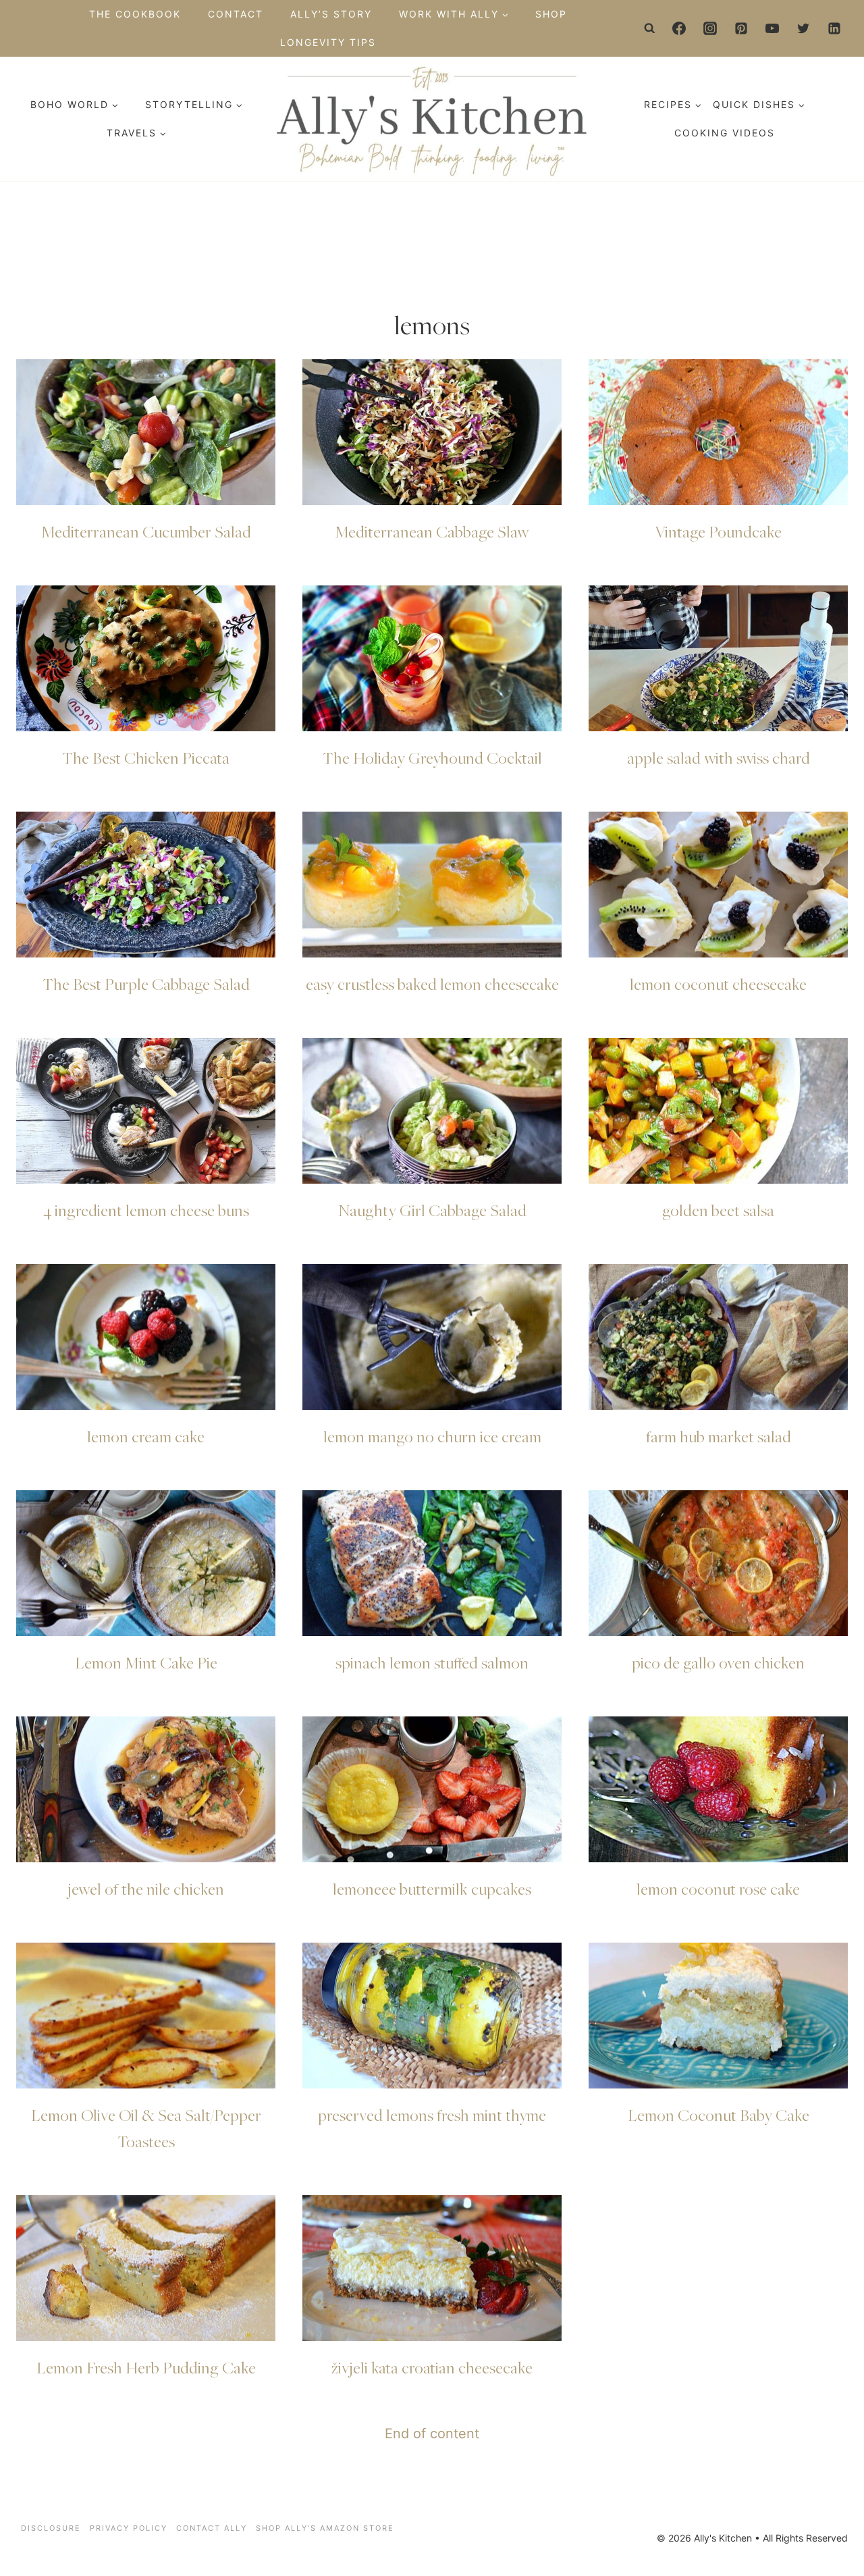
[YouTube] (772, 28)
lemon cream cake (146, 1436)
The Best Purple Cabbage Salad (146, 984)
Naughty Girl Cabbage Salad (432, 1210)
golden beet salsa (718, 1210)
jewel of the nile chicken (146, 1889)
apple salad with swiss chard (719, 758)
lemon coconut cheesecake (718, 984)
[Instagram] (710, 28)
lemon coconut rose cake (718, 1889)
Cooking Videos (725, 133)
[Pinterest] (741, 28)
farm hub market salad (719, 1436)
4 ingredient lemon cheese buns (146, 1210)
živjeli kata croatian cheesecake (432, 2367)
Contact (236, 14)
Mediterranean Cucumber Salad (146, 531)
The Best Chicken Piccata (146, 758)
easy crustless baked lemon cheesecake (432, 984)
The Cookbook (135, 14)
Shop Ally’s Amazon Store (325, 2528)
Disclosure (51, 2528)
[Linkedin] (834, 28)
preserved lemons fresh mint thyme (432, 2115)
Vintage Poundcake (718, 531)
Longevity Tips (328, 42)
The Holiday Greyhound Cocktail (432, 758)
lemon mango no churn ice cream (432, 1436)
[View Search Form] (650, 28)
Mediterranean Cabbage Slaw (432, 531)
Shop (551, 14)
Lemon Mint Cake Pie (146, 1662)
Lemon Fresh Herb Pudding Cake (146, 2367)
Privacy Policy (129, 2528)
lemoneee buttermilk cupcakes (432, 1889)
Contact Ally (212, 2528)
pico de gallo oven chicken (718, 1662)
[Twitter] (803, 28)
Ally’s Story (331, 14)
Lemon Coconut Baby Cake (719, 2115)
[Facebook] (679, 28)
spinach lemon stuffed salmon (432, 1662)
